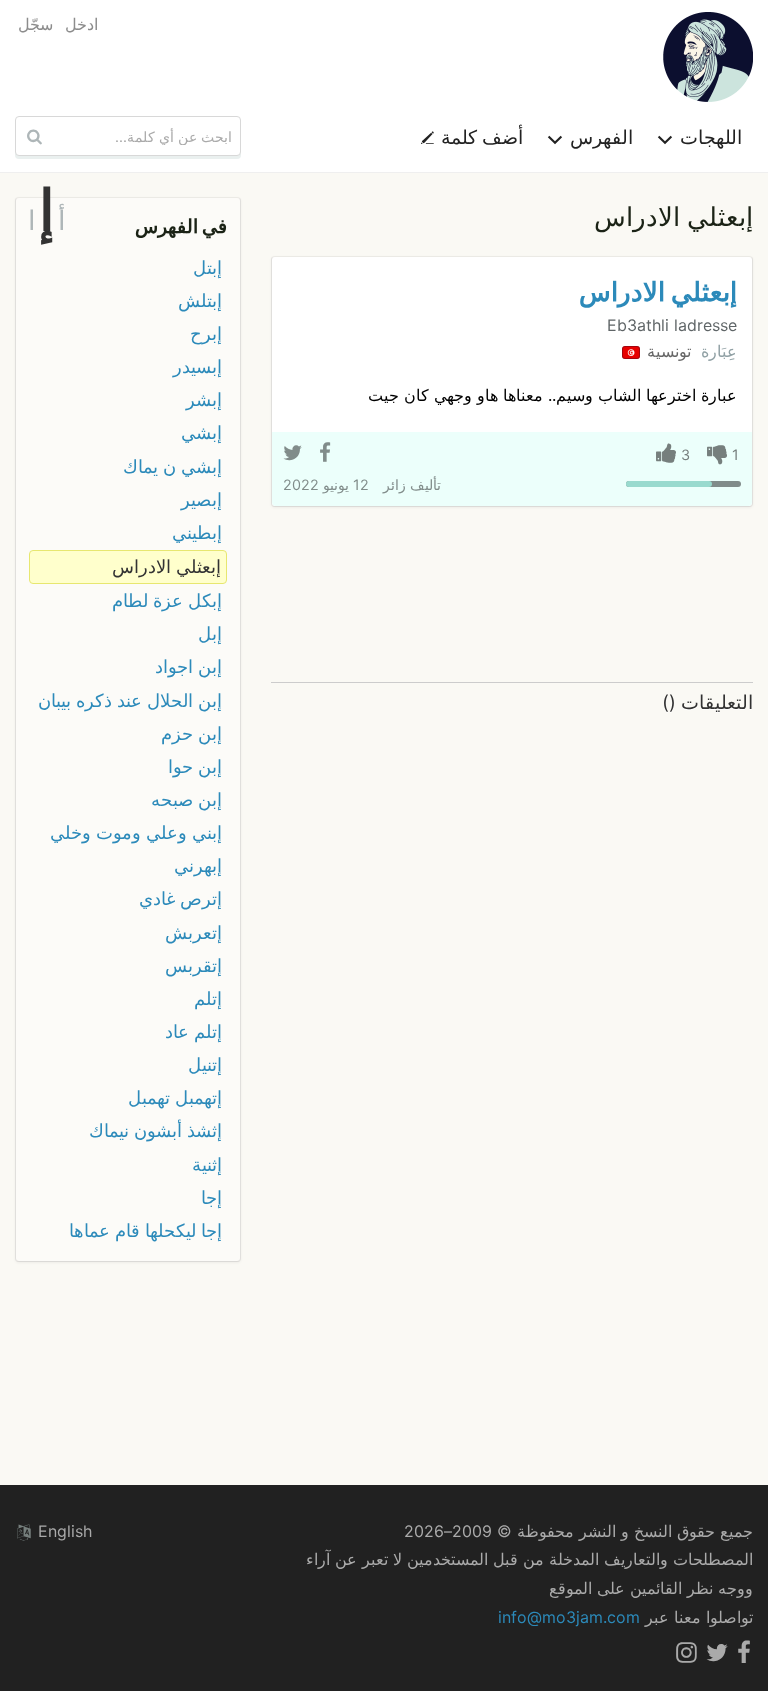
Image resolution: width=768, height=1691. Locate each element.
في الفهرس (181, 226)
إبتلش (200, 300)
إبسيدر (197, 366)
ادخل (81, 24)
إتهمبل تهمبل (175, 1097)
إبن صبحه (186, 799)
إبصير (201, 499)
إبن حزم (191, 733)
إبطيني (197, 532)
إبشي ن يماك (172, 466)
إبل (210, 633)
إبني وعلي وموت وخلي (136, 832)
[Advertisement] (512, 595)
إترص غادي (180, 898)
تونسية (666, 351)
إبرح (206, 333)
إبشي (201, 432)
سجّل (35, 24)
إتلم (208, 998)
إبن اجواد (188, 666)
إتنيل (205, 1064)
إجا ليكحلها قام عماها (145, 1230)
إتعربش (193, 932)
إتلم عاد (193, 1031)
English (62, 1531)
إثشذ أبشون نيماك (155, 1130)
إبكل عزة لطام (167, 600)
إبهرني (198, 865)
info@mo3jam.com (569, 1617)
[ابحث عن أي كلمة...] (32, 136)
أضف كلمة (479, 137)
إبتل (207, 267)
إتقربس (193, 965)
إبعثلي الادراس (658, 291)
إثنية (207, 1164)
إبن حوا (195, 766)
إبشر (204, 399)
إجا (211, 1197)
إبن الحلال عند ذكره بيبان (130, 700)
